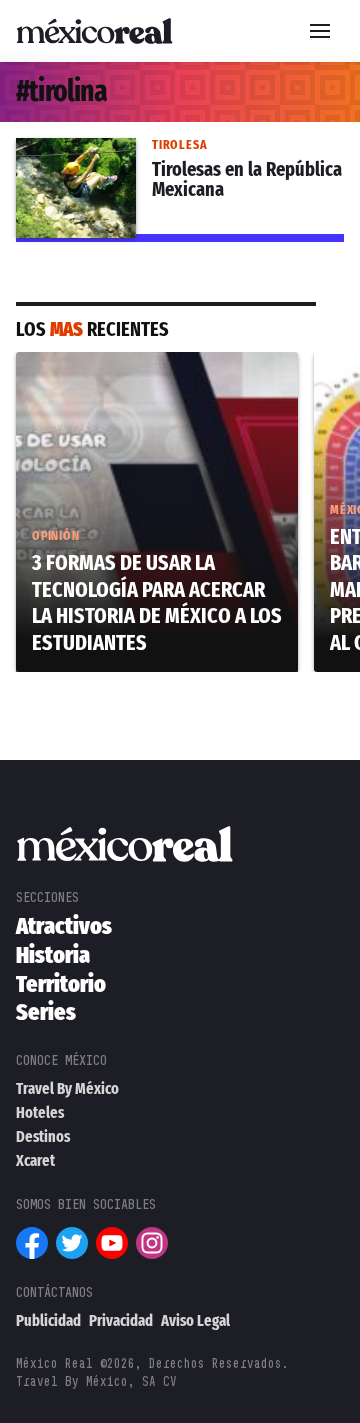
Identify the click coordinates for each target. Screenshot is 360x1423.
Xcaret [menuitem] (35, 1160)
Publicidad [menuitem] (48, 1320)
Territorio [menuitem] (61, 984)
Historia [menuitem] (53, 955)
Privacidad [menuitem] (121, 1320)
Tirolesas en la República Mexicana (148, 150)
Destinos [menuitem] (43, 1136)
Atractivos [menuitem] (64, 926)
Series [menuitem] (46, 1012)
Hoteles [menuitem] (40, 1112)
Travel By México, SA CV (96, 1381)
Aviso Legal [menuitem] (195, 1320)
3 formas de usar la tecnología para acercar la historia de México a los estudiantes (151, 388)
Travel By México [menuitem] (67, 1088)
